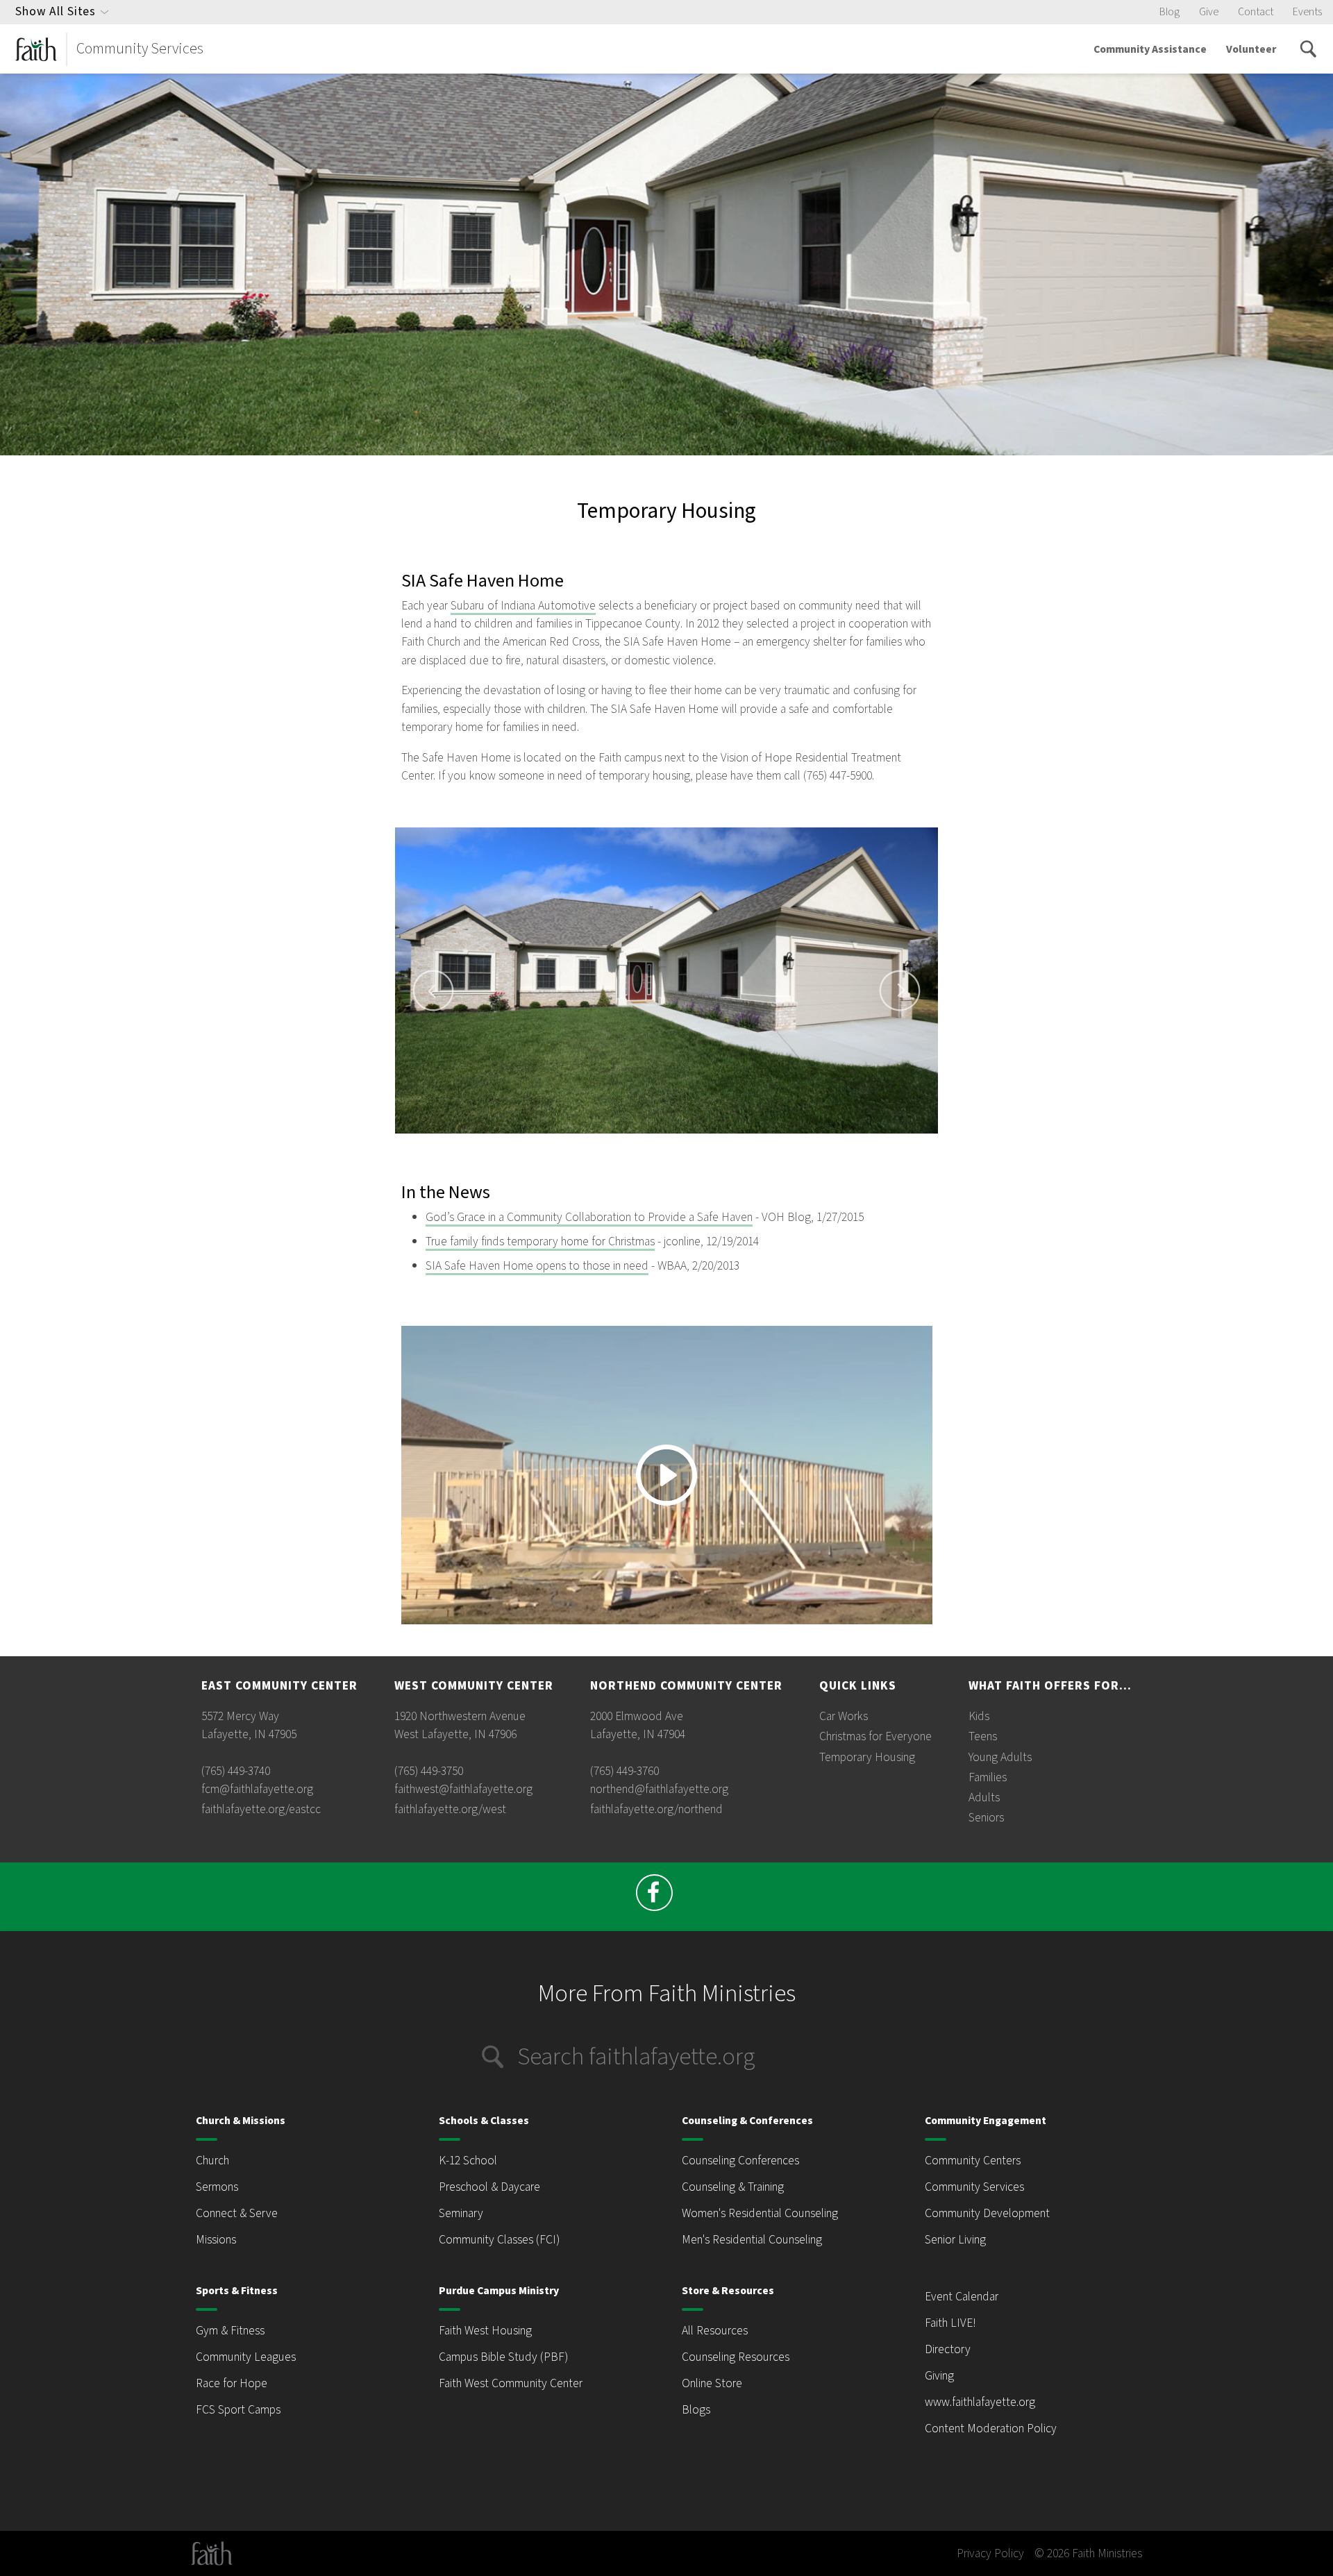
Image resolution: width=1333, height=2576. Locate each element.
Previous (433, 991)
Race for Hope (232, 2383)
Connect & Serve (237, 2213)
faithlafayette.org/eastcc (261, 1809)
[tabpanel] (667, 980)
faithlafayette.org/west (450, 1809)
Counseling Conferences (740, 2161)
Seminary (461, 2213)
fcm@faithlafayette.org (257, 1789)
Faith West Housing (485, 2331)
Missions (216, 2240)
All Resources (715, 2331)
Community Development (987, 2213)
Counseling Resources (736, 2357)
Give (1209, 12)
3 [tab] (658, 1140)
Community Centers (973, 2161)
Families (988, 1777)
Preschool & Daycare (489, 2187)
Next (900, 991)
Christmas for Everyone (875, 1736)
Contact (1256, 12)
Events (1307, 12)
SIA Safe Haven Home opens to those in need (537, 1266)
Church (212, 2161)
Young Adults (1000, 1757)
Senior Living (955, 2240)
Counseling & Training (733, 2187)
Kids (979, 1716)
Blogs (696, 2410)
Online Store (712, 2383)
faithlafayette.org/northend (656, 1809)
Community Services (974, 2187)
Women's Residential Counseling (760, 2213)
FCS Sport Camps (238, 2410)
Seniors (986, 1818)
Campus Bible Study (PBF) (503, 2357)
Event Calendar (962, 2297)
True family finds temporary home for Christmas (540, 1241)
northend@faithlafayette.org (659, 1789)
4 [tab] (675, 1140)
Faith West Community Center (511, 2383)
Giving (939, 2376)
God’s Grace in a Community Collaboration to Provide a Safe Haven (589, 1217)
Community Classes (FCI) (499, 2240)
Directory (948, 2349)
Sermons (217, 2187)
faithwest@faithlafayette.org (463, 1789)
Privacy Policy (990, 2553)
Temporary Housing (867, 1757)
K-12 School (468, 2161)
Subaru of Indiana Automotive (523, 606)
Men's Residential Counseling (752, 2240)
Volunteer (1251, 49)
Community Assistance (1150, 49)
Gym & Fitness (230, 2331)
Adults (984, 1798)
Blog (1169, 12)
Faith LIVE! (950, 2323)
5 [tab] (691, 1140)
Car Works (844, 1716)
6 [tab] (708, 1140)
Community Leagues (246, 2357)
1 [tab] (625, 1140)
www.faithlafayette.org (980, 2402)
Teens (983, 1736)
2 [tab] (642, 1140)
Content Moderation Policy (991, 2428)
